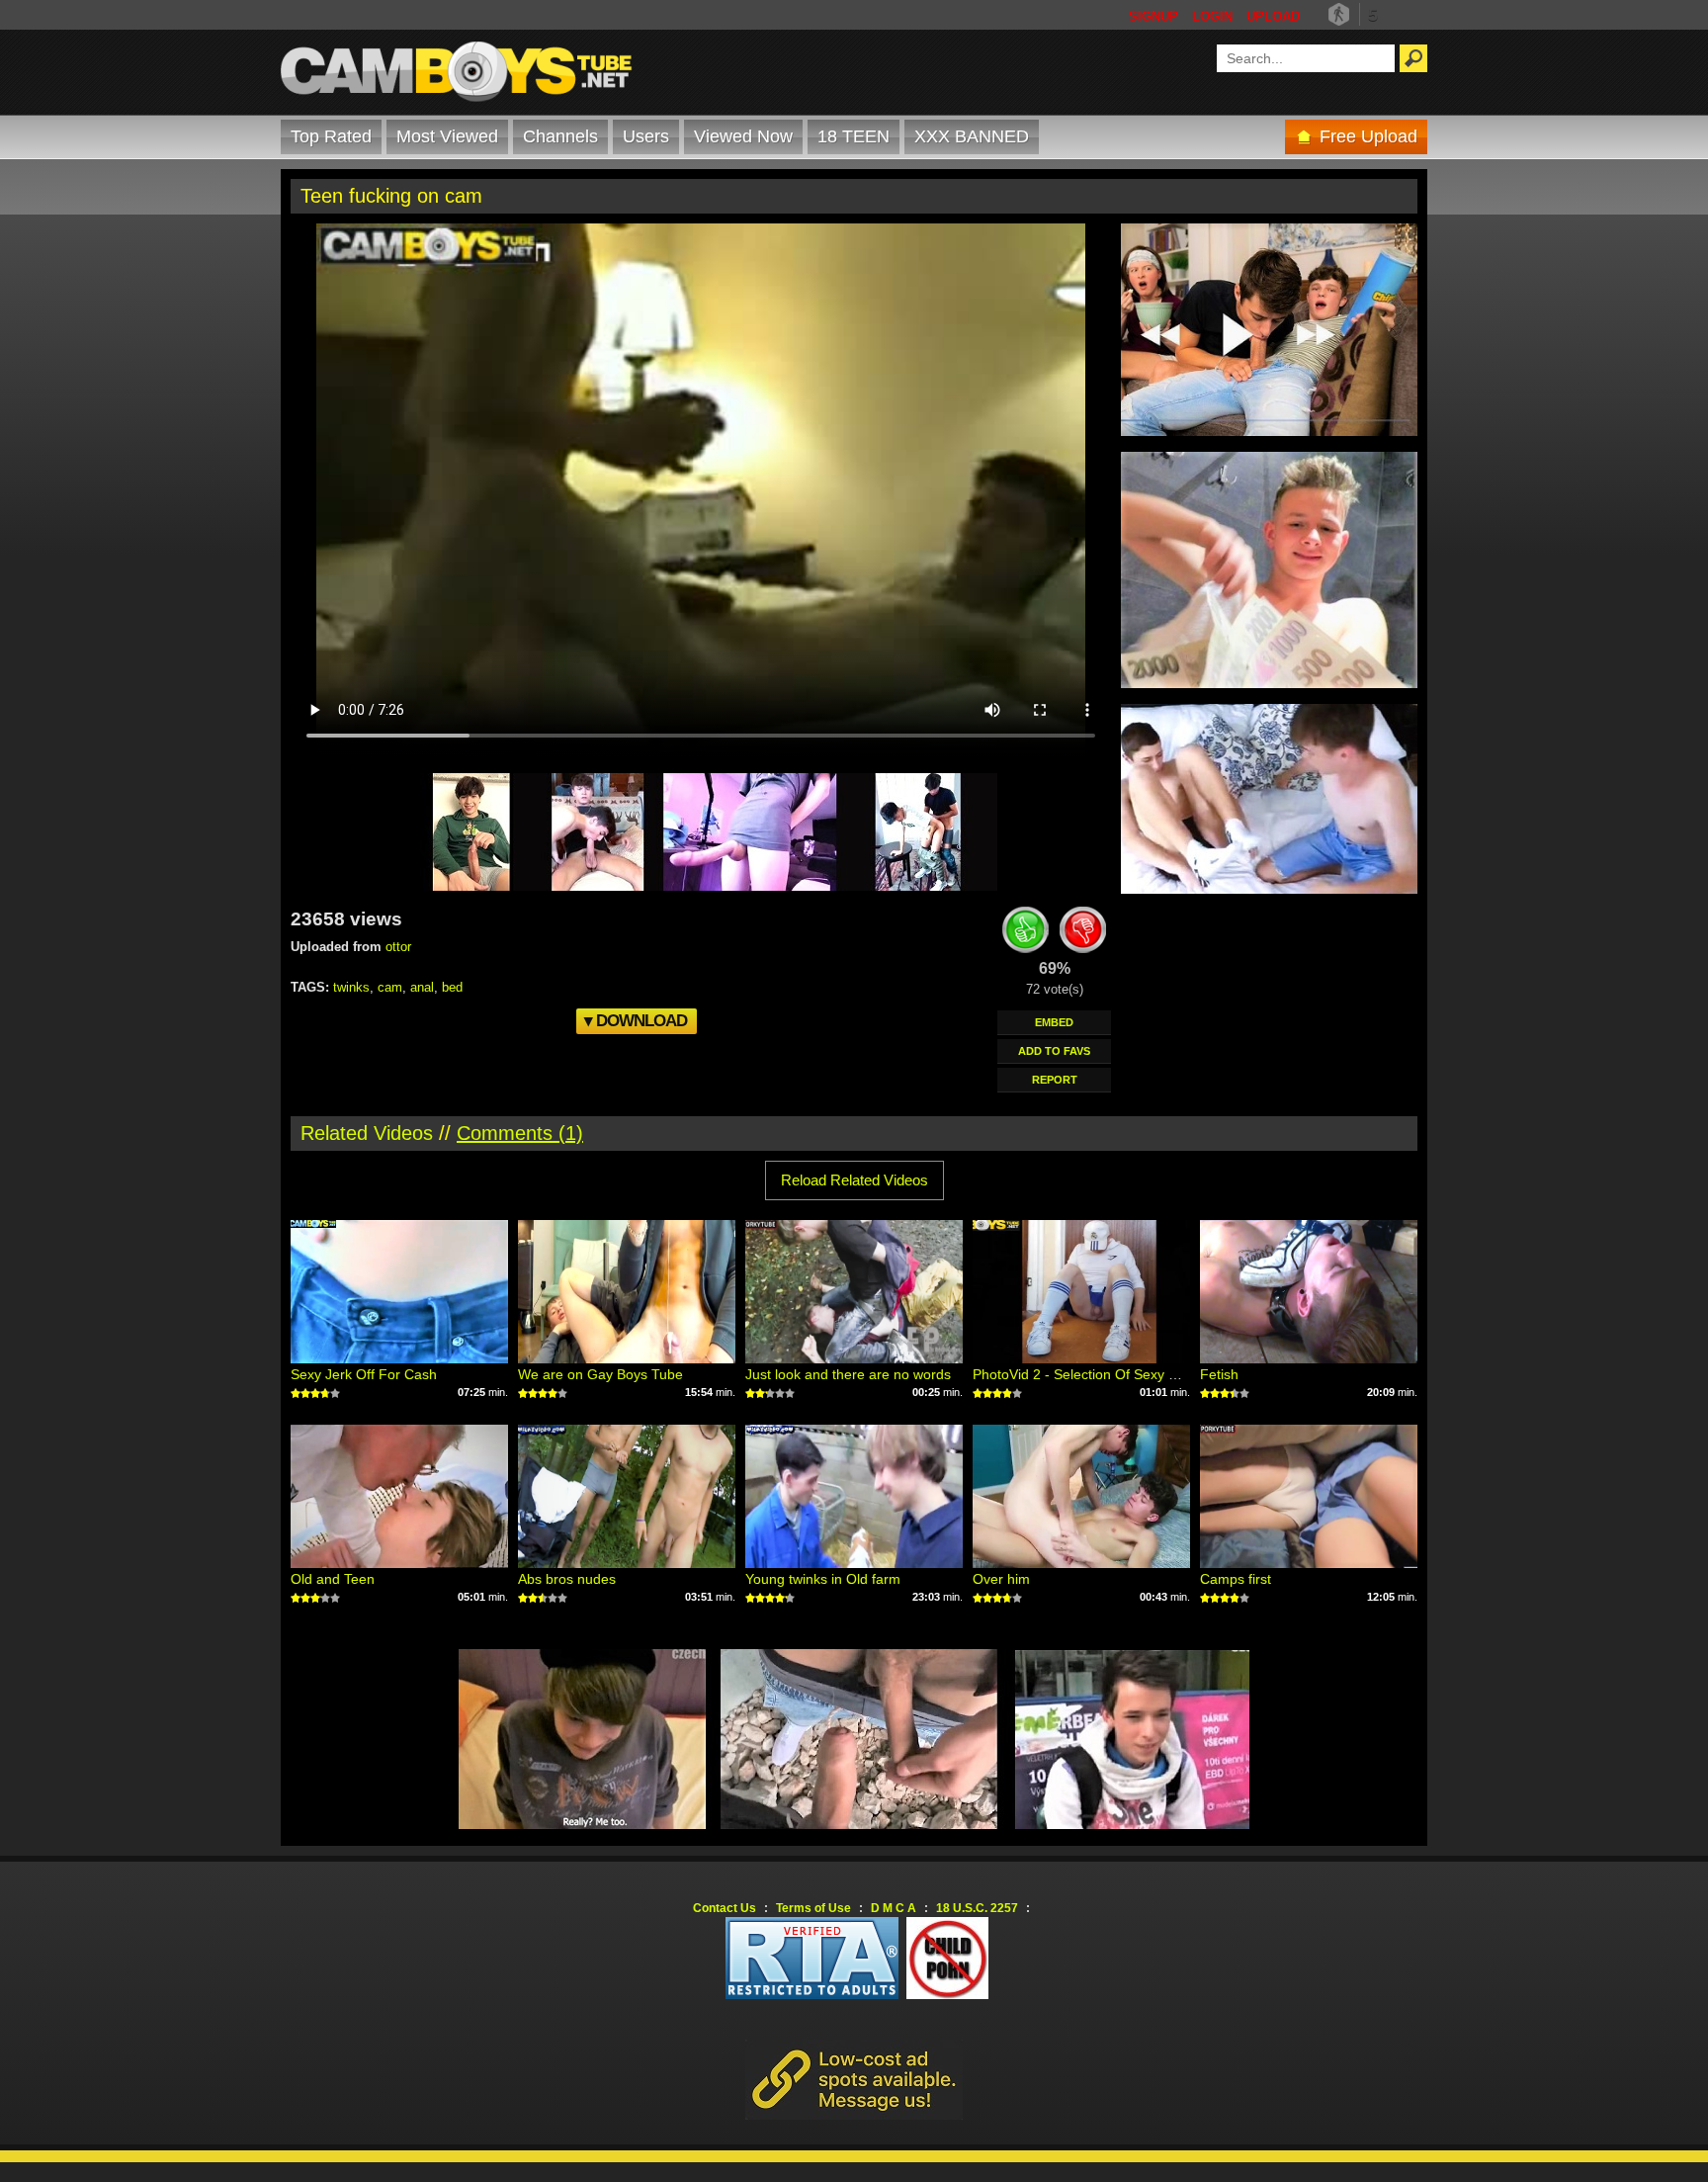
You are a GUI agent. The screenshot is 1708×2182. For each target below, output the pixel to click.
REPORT (1055, 1080)
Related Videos (367, 1133)
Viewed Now (743, 136)
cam (390, 987)
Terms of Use (813, 1908)
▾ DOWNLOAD (636, 1021)
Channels (560, 136)
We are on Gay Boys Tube (600, 1374)
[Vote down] (1083, 933)
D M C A (894, 1908)
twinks (351, 987)
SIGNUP (1153, 16)
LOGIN (1212, 16)
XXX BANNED (972, 136)
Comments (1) (520, 1133)
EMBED (1054, 1022)
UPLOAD (1273, 16)
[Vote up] (1026, 933)
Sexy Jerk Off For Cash (364, 1374)
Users (646, 136)
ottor (398, 947)
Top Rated (331, 136)
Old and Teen (333, 1579)
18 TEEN (854, 136)
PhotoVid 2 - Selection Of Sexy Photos (1092, 1374)
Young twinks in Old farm (823, 1579)
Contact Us (725, 1908)
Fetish (1219, 1374)
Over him (1001, 1579)
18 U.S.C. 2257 (977, 1908)
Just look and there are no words (848, 1374)
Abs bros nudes (567, 1579)
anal (422, 987)
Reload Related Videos (854, 1180)
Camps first (1236, 1579)
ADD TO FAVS (1054, 1051)
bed (452, 987)
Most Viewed (447, 136)
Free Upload (1368, 136)
